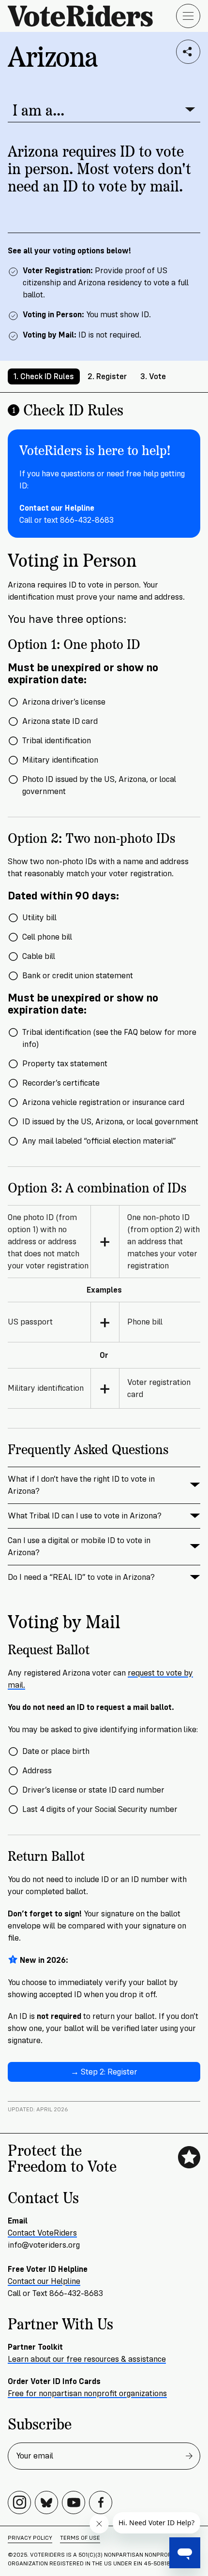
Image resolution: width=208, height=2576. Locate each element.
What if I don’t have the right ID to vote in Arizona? (81, 1485)
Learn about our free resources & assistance (87, 2359)
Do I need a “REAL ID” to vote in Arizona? (81, 1577)
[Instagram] (19, 2502)
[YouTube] (74, 2502)
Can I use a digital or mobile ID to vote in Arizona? (79, 1546)
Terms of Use (80, 2538)
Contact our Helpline (44, 2281)
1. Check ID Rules (44, 376)
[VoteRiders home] (85, 16)
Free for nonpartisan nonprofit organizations (87, 2393)
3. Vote (153, 376)
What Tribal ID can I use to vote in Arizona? (85, 1516)
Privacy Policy (30, 2538)
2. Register (107, 376)
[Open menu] (188, 16)
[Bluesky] (46, 2502)
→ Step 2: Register (104, 2072)
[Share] (188, 52)
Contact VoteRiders (42, 2233)
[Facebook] (101, 2502)
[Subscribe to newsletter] (189, 2456)
